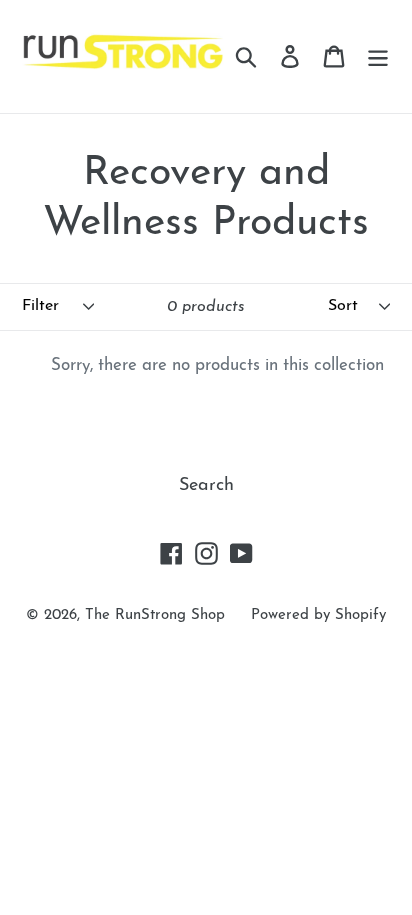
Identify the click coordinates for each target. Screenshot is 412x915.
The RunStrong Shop (155, 615)
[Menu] (378, 56)
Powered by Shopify (318, 615)
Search (206, 486)
